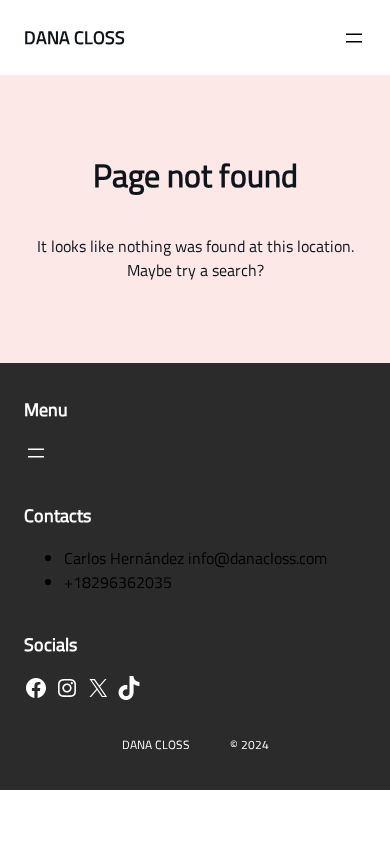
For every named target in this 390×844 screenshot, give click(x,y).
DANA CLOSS (74, 37)
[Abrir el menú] (354, 38)
